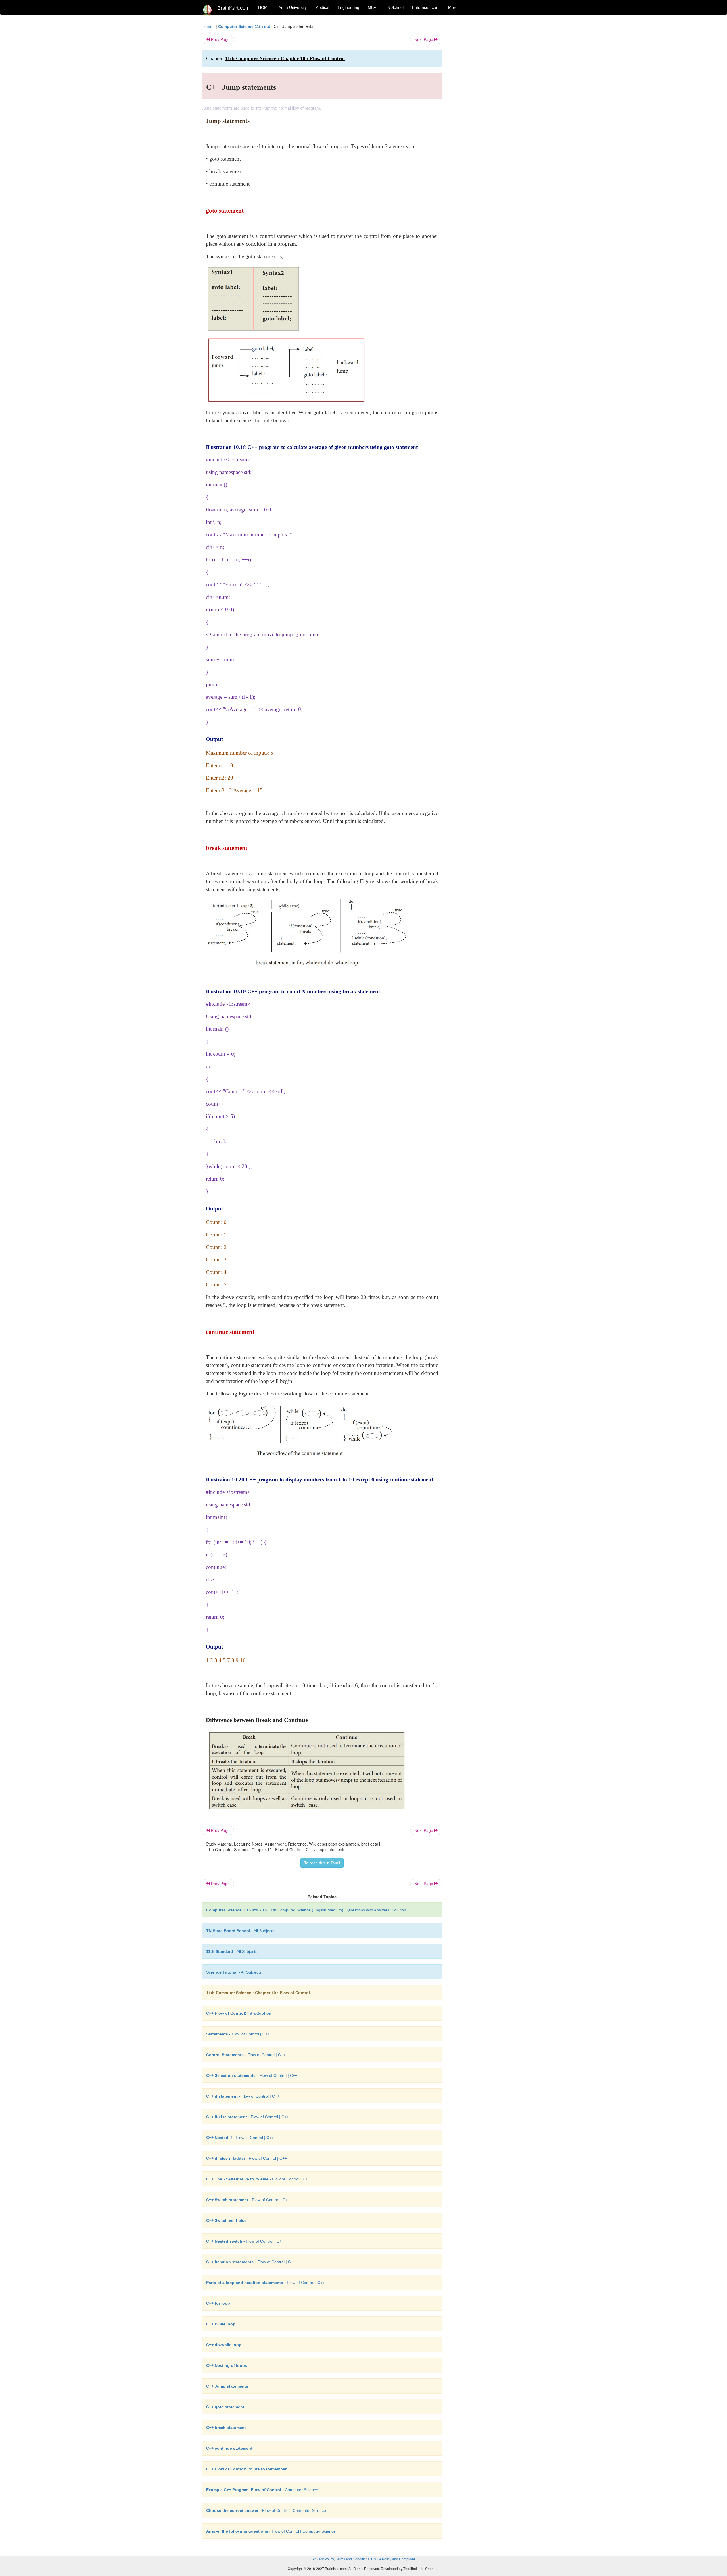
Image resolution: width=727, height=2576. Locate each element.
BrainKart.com (233, 8)
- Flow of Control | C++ (238, 2034)
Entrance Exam (426, 7)
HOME (264, 7)
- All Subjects (240, 1931)
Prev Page (220, 39)
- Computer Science (262, 2490)
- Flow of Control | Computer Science (266, 2510)
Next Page (424, 39)
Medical (322, 7)
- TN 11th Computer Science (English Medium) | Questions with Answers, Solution (306, 1910)
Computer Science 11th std (244, 26)
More (453, 7)
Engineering (348, 7)
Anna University (293, 7)
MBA (372, 7)
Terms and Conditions (353, 2559)
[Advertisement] (488, 108)
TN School (394, 7)
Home (207, 26)
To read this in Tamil (322, 1863)
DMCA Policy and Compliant (393, 2559)
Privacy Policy (323, 2559)
